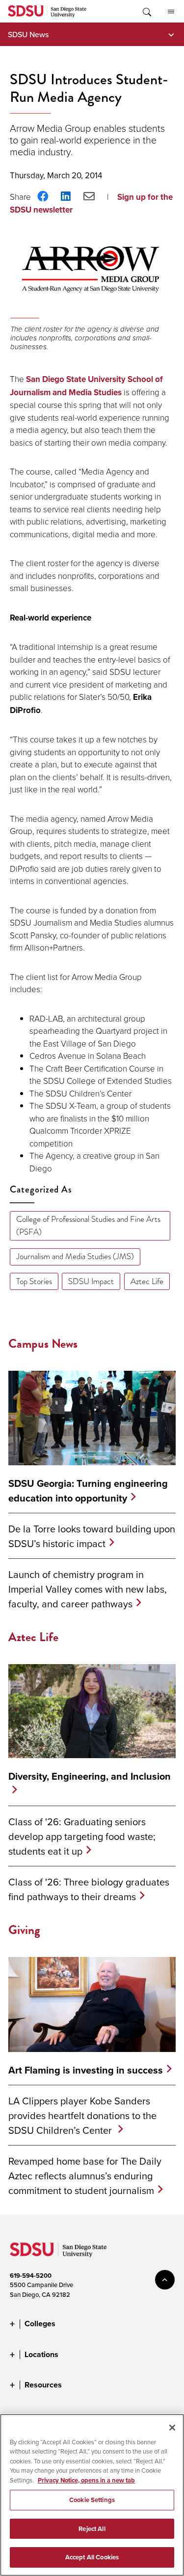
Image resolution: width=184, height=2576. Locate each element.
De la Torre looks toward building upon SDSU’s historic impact (92, 1536)
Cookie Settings (92, 2500)
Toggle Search (146, 11)
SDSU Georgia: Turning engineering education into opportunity (88, 1491)
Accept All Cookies (92, 2557)
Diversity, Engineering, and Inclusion (90, 1776)
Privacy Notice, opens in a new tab (86, 2480)
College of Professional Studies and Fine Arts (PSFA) (88, 1226)
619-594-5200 (31, 2276)
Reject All (92, 2529)
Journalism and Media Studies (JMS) (75, 1256)
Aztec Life (147, 1281)
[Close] (172, 2428)
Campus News (43, 1344)
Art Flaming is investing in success (86, 2070)
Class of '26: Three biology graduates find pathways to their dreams (89, 1889)
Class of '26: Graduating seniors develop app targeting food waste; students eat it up (82, 1836)
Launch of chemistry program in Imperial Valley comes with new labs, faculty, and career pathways (88, 1589)
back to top (165, 2280)
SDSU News (28, 34)
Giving (24, 1930)
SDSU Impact (91, 1281)
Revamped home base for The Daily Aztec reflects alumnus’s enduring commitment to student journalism (85, 2176)
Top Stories (34, 1281)
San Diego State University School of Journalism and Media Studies (86, 386)
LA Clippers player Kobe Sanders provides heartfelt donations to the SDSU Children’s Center (82, 2115)
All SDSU (171, 11)
